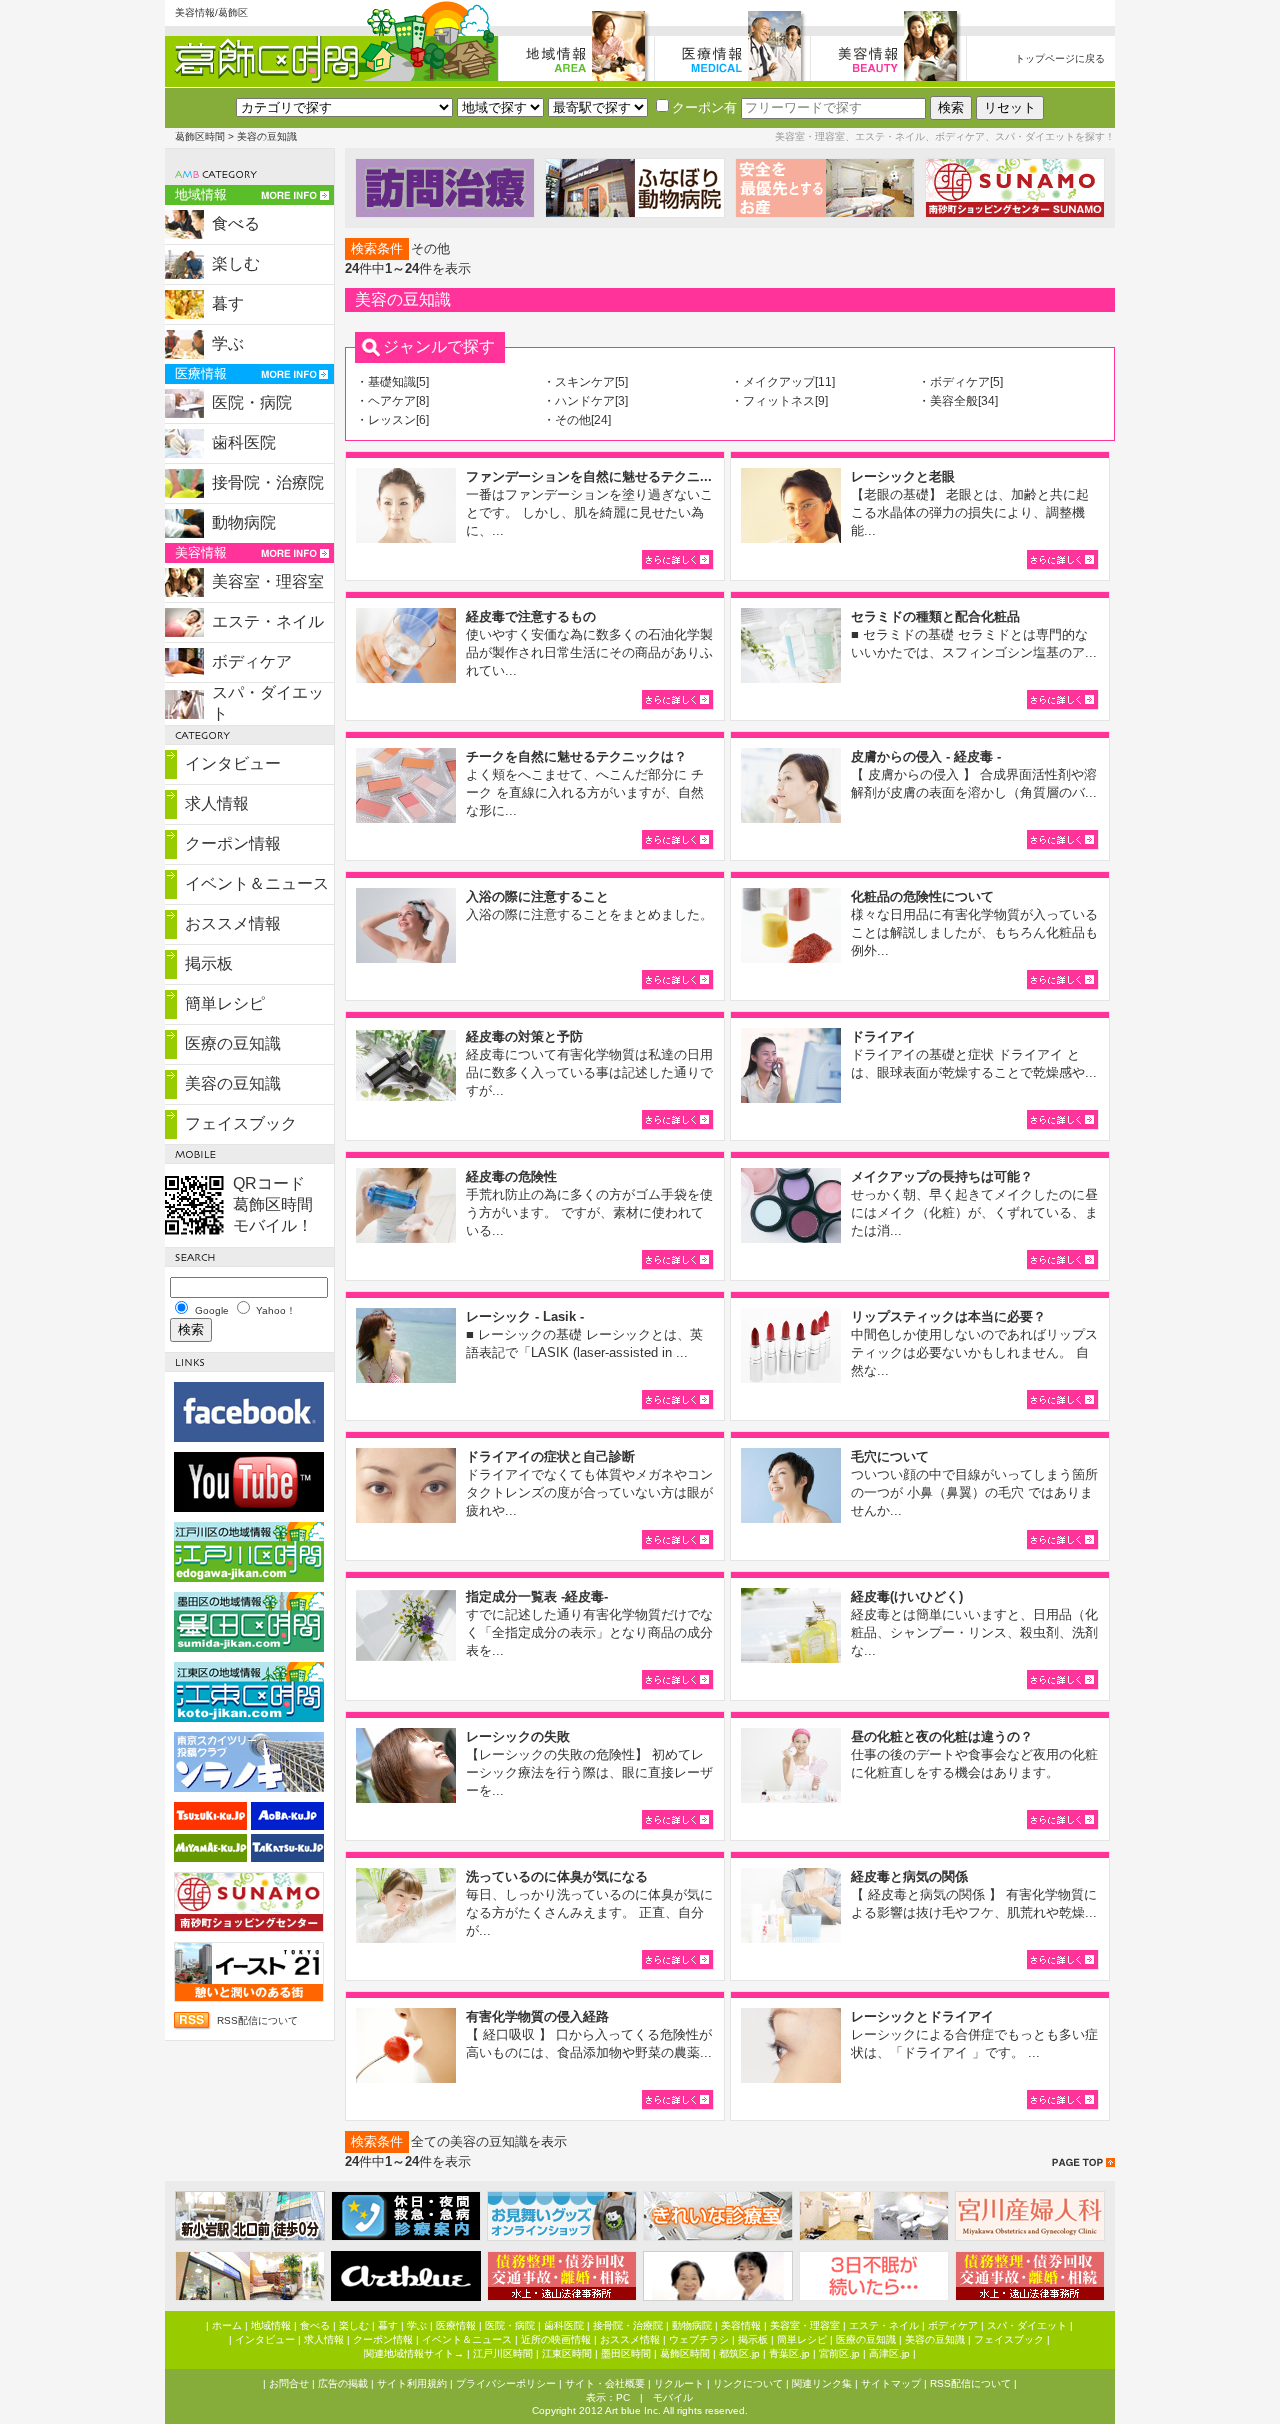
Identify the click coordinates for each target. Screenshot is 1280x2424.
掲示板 (209, 963)
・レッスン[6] (392, 420)
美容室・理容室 (268, 581)
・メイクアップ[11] (783, 382)
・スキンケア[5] (585, 382)
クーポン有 (704, 107)
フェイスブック (241, 1123)
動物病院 (244, 522)
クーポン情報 (233, 843)
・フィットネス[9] (779, 401)
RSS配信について (257, 2020)
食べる (236, 223)
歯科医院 (244, 442)
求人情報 (217, 803)
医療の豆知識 (233, 1043)
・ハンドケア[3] (585, 401)
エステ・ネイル (268, 621)
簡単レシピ (225, 1003)
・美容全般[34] (958, 401)
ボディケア (252, 661)
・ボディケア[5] (960, 382)
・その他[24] (577, 420)
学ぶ (228, 343)
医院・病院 (252, 402)
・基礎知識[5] (392, 382)
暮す (228, 303)
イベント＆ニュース (257, 883)
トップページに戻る (1060, 58)
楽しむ (236, 263)
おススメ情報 (233, 923)
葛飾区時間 (200, 136)
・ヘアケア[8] (392, 401)
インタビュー (233, 763)
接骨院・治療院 (268, 482)
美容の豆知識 (233, 1083)
